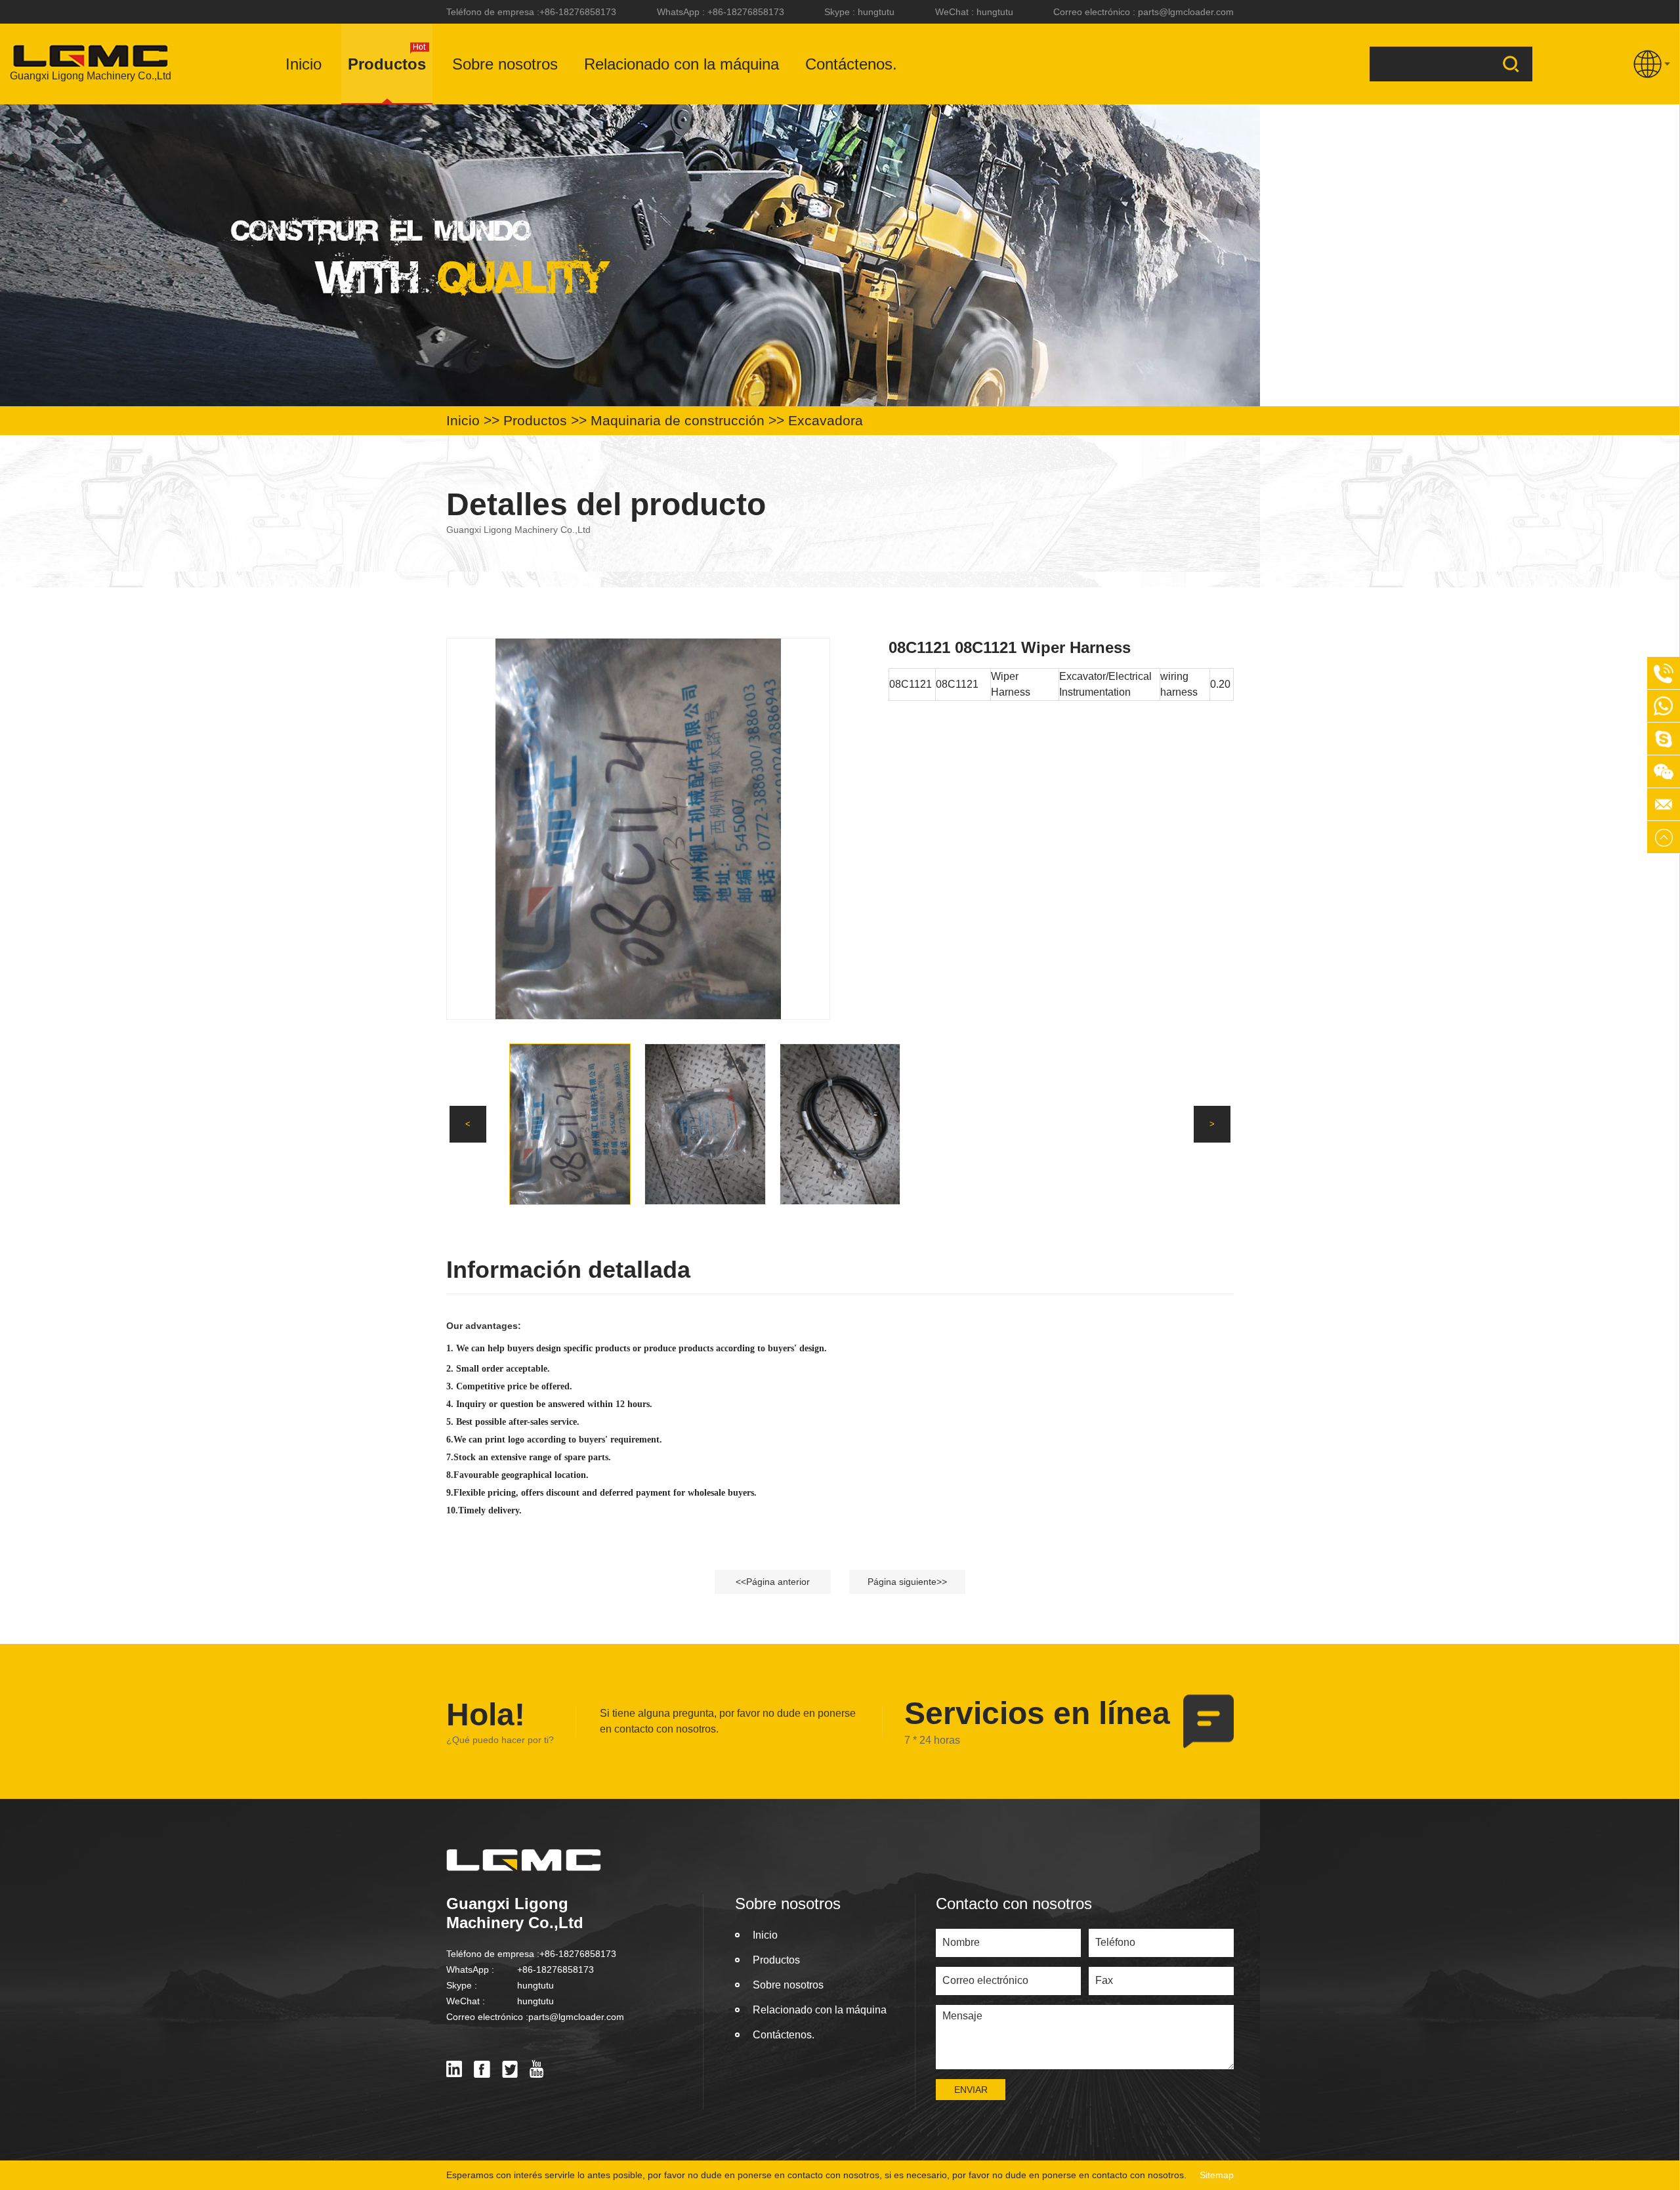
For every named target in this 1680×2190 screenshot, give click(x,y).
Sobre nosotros (505, 64)
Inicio (304, 64)
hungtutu (876, 12)
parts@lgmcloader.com (1186, 12)
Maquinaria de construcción (678, 420)
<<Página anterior (773, 1582)
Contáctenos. (851, 64)
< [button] (468, 1124)
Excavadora (826, 420)
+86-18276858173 (578, 12)
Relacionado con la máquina (682, 64)
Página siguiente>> (907, 1582)
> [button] (1212, 1124)
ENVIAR (971, 2090)
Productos (387, 64)
